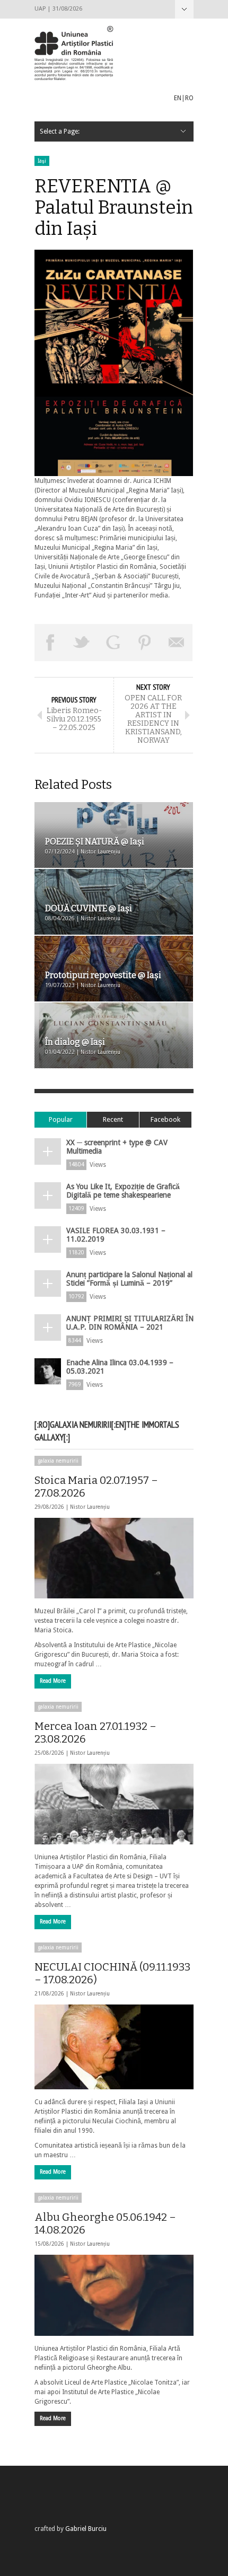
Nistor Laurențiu (90, 1507)
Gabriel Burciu (86, 2529)
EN (178, 98)
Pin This (145, 643)
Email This (177, 643)
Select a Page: (184, 9)
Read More (53, 1681)
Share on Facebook (50, 643)
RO (189, 98)
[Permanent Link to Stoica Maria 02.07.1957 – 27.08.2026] (114, 1558)
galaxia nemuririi (58, 1461)
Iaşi (42, 161)
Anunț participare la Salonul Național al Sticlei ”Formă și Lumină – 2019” (129, 1279)
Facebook (165, 1119)
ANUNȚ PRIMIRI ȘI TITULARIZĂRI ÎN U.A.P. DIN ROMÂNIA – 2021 (130, 1323)
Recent (113, 1119)
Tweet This (82, 643)
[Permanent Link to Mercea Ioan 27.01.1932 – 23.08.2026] (114, 1804)
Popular (61, 1119)
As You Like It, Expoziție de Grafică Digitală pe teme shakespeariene (123, 1191)
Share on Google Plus (113, 643)
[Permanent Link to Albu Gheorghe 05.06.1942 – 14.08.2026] (114, 2295)
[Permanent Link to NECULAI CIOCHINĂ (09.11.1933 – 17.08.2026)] (114, 2047)
